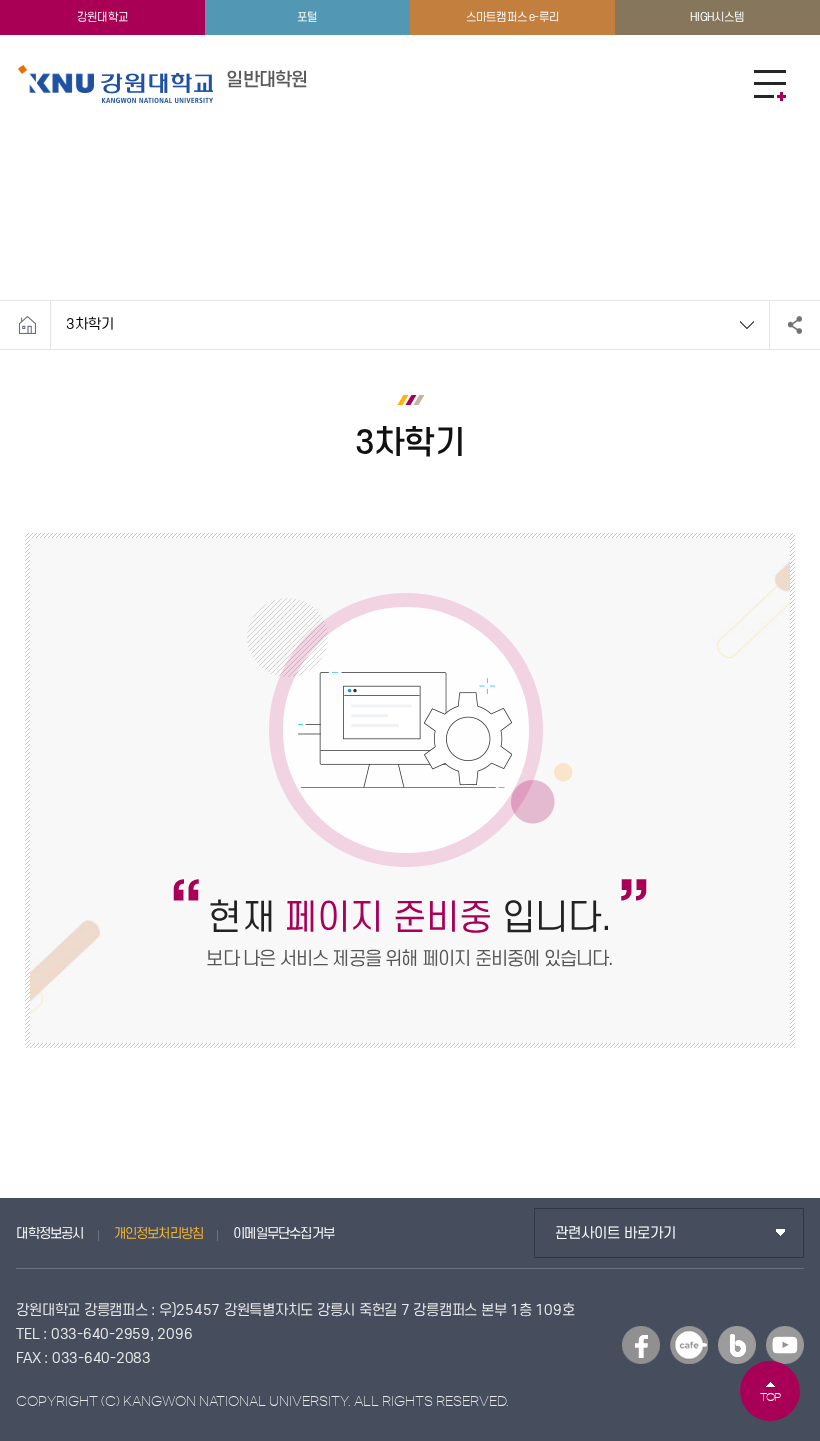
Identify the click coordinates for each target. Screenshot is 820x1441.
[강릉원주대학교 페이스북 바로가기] (641, 1345)
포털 (307, 17)
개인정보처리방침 (159, 1233)
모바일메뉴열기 (770, 85)
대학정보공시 (49, 1233)
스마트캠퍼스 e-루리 (512, 17)
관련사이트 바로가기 (615, 1233)
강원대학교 (102, 17)
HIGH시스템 (717, 17)
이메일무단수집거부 (283, 1233)
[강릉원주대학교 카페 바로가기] (689, 1345)
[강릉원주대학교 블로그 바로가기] (737, 1345)
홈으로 (27, 325)
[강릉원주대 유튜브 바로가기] (785, 1345)
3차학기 (90, 324)
